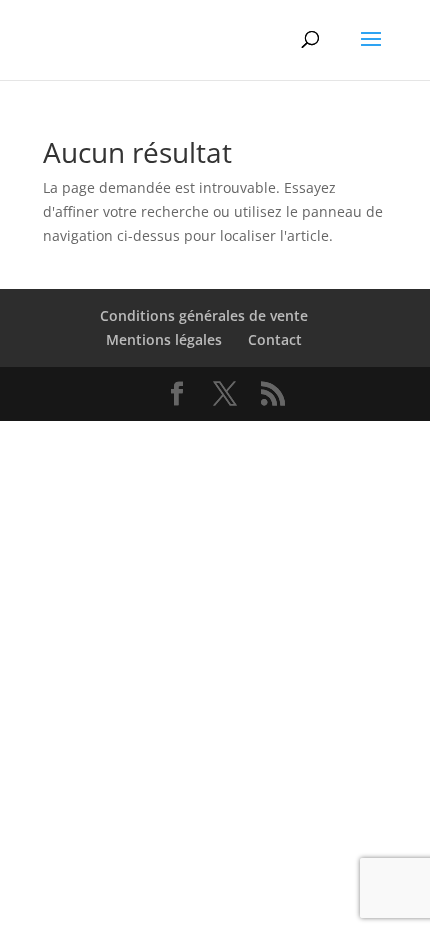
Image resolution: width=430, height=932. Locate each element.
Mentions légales (164, 339)
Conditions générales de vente (204, 315)
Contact (275, 339)
